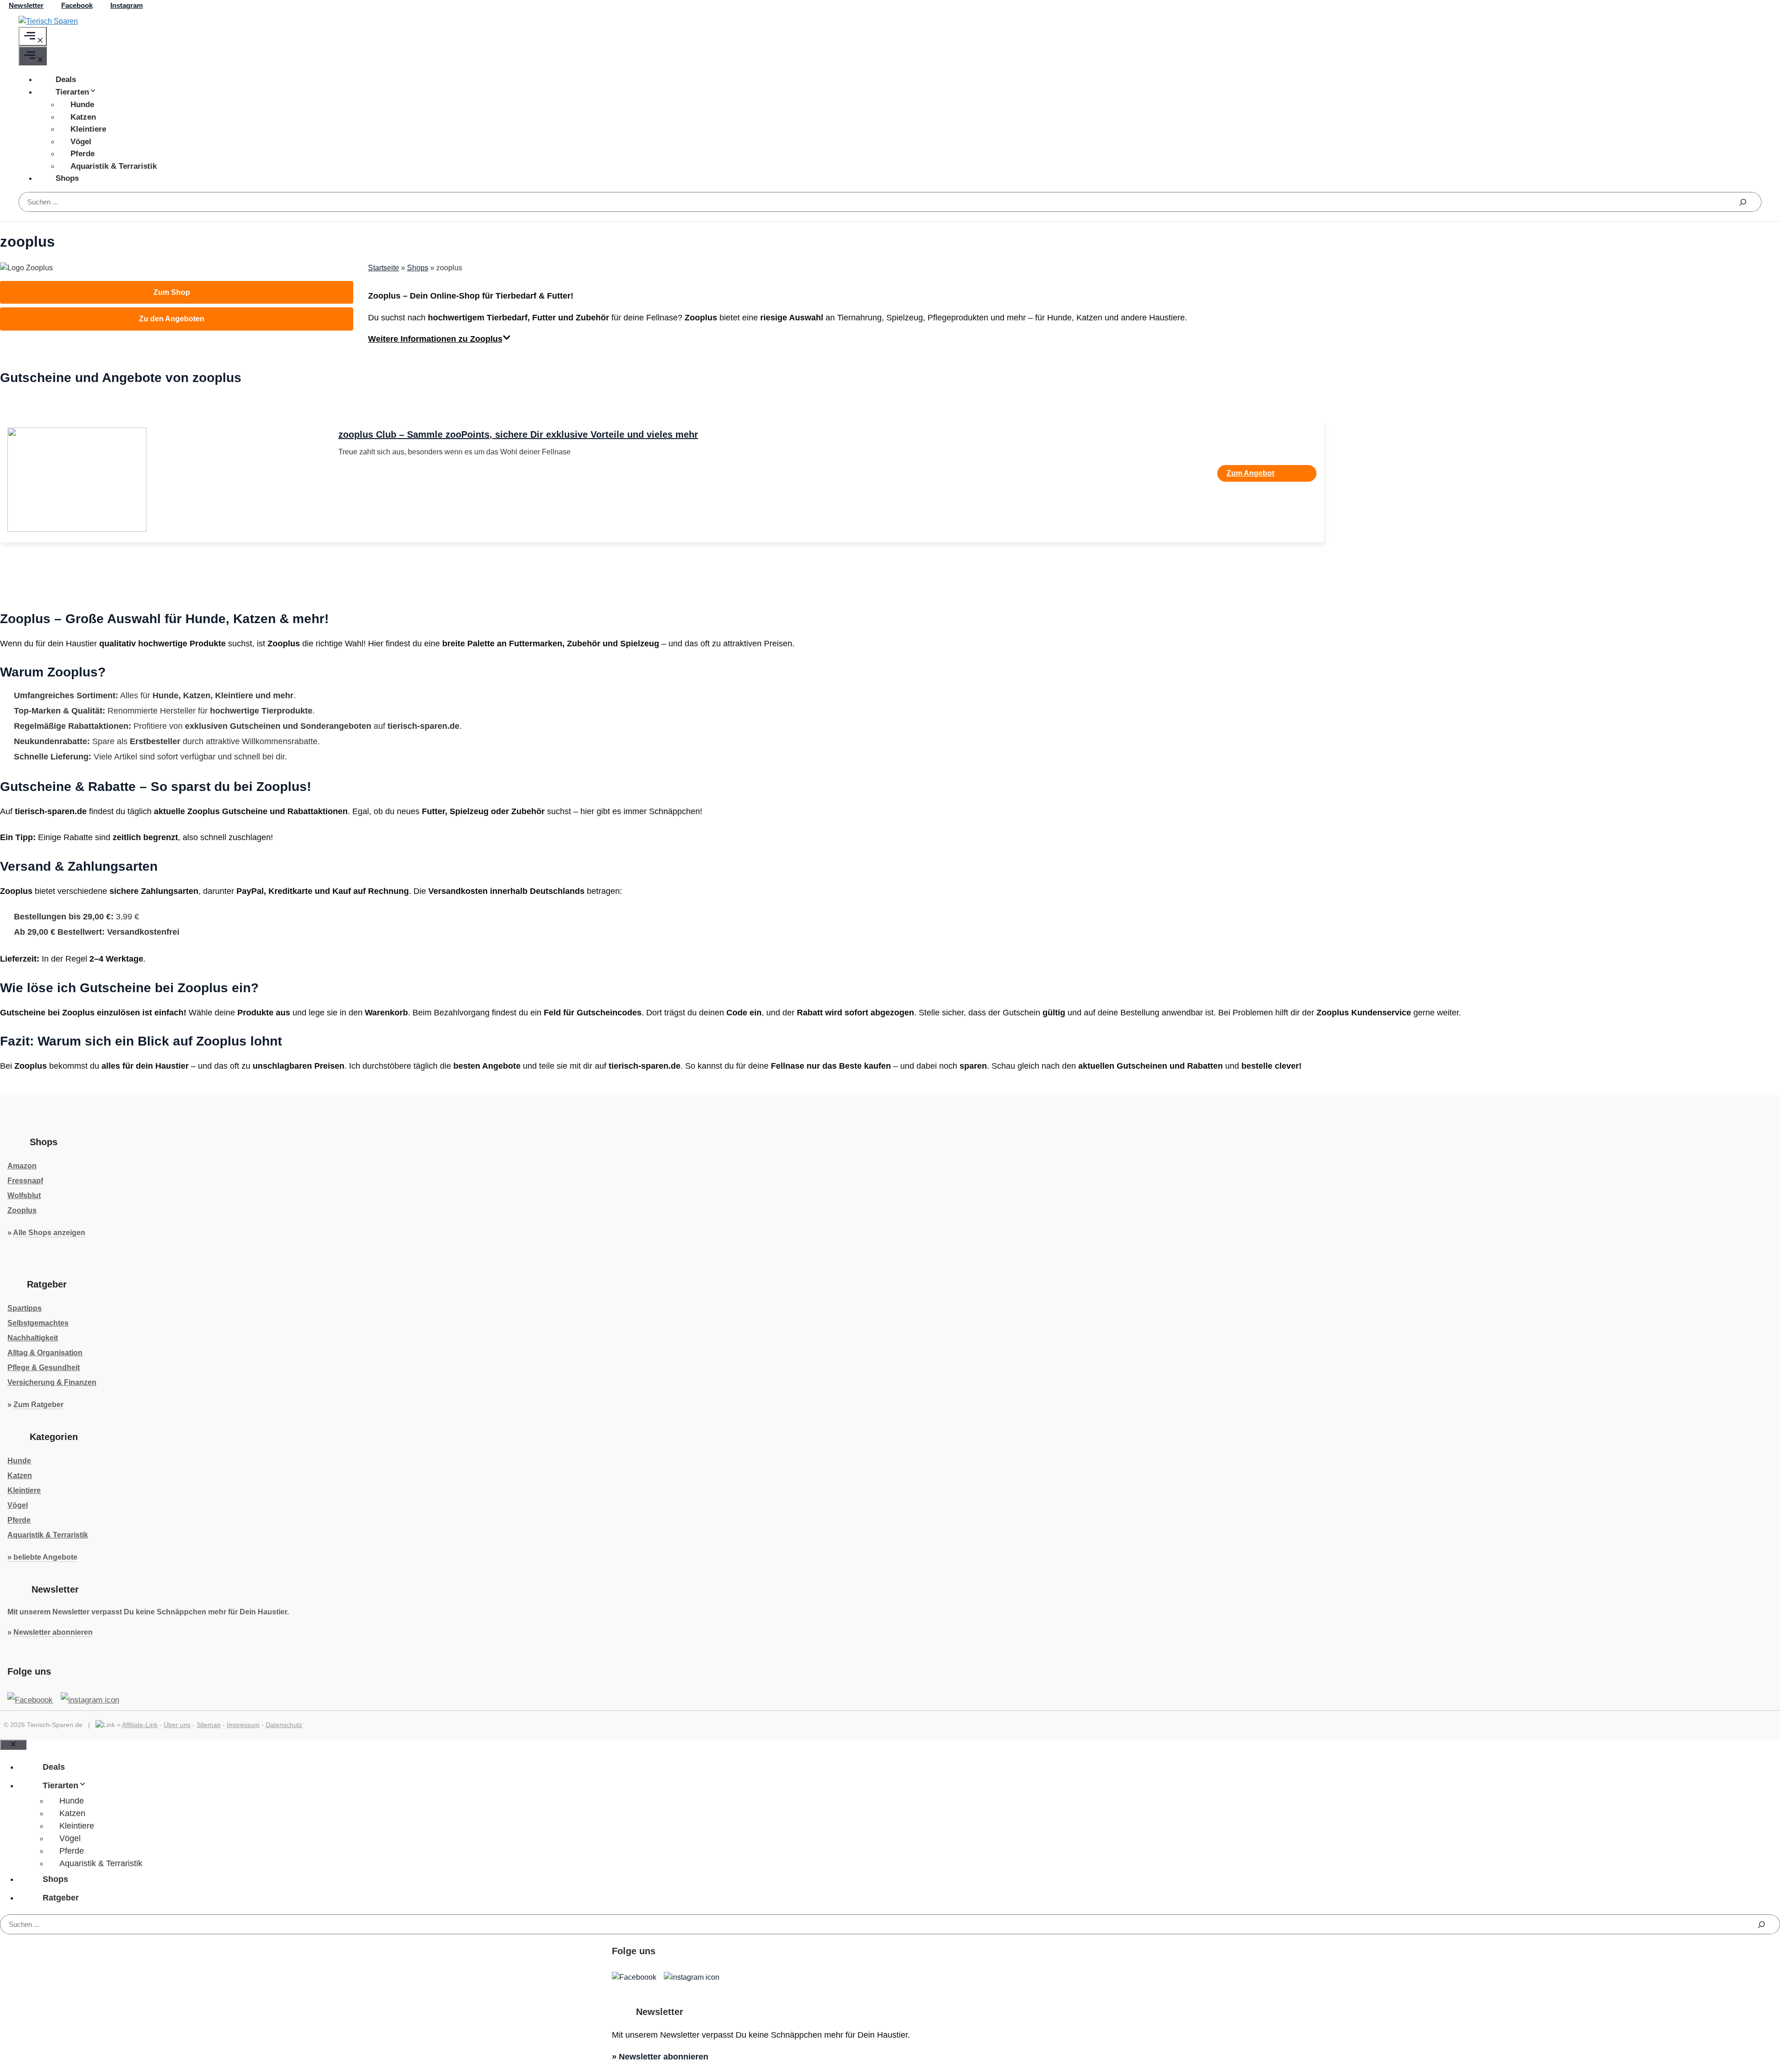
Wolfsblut (24, 1195)
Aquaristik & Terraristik (114, 166)
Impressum (243, 1725)
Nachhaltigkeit (33, 1338)
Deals (66, 80)
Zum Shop (172, 292)
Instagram (127, 5)
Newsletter (26, 5)
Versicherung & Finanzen (52, 1382)
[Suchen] (1743, 202)
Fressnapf (25, 1181)
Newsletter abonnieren (53, 1632)
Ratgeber (61, 1898)
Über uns (177, 1725)
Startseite (384, 268)
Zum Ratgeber (38, 1405)
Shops (67, 178)
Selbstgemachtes (38, 1323)
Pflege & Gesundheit (44, 1368)
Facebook (77, 5)
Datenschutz (284, 1725)
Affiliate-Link (140, 1725)
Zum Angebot (1250, 473)
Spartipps (25, 1308)
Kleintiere (88, 129)
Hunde (82, 105)
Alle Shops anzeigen (49, 1233)
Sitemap (209, 1725)
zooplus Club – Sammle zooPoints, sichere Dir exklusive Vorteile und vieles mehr (518, 434)
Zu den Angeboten (172, 319)
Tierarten (72, 92)
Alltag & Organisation (45, 1353)
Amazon (22, 1166)
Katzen (83, 117)
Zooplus (22, 1210)
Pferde (83, 154)
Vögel (81, 142)
